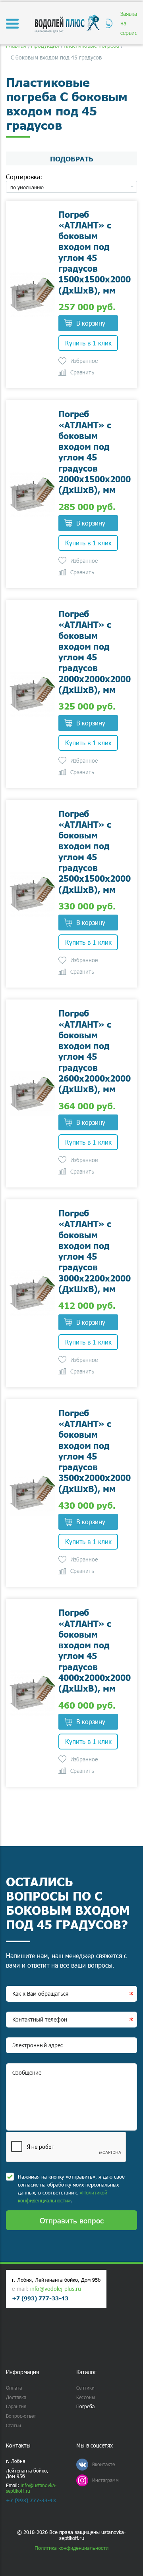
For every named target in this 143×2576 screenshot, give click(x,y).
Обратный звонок (108, 23)
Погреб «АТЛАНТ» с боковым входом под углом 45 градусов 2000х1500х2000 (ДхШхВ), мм (95, 452)
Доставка (16, 2397)
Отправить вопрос (72, 2220)
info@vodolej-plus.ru (56, 2289)
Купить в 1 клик (88, 343)
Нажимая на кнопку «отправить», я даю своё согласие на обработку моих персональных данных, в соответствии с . (71, 2189)
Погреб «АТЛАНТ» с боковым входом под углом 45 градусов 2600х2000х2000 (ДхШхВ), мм (95, 1051)
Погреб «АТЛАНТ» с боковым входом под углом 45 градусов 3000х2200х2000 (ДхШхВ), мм (95, 1251)
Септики (85, 2388)
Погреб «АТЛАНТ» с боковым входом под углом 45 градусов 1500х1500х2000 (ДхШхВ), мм (95, 252)
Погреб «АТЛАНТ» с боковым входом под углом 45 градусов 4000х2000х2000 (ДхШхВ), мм (95, 1650)
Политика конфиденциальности (71, 2548)
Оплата (14, 2388)
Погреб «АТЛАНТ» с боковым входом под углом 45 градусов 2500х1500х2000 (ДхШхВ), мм (95, 851)
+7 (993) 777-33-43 (40, 2298)
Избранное (84, 361)
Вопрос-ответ (21, 2416)
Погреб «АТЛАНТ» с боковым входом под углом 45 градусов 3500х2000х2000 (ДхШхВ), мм (95, 1451)
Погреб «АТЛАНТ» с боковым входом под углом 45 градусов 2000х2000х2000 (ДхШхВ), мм (95, 651)
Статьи (14, 2425)
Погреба (85, 2406)
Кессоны (86, 2397)
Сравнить (82, 372)
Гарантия (16, 2406)
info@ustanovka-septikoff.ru (31, 2488)
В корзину (91, 323)
